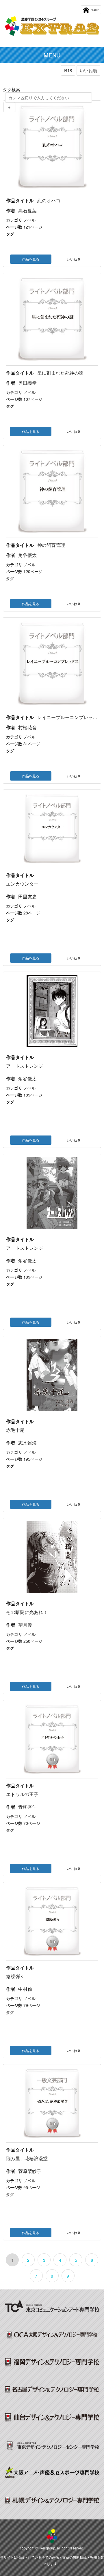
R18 (68, 70)
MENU (52, 55)
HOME (95, 10)
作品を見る (31, 259)
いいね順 (88, 70)
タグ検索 (12, 89)
